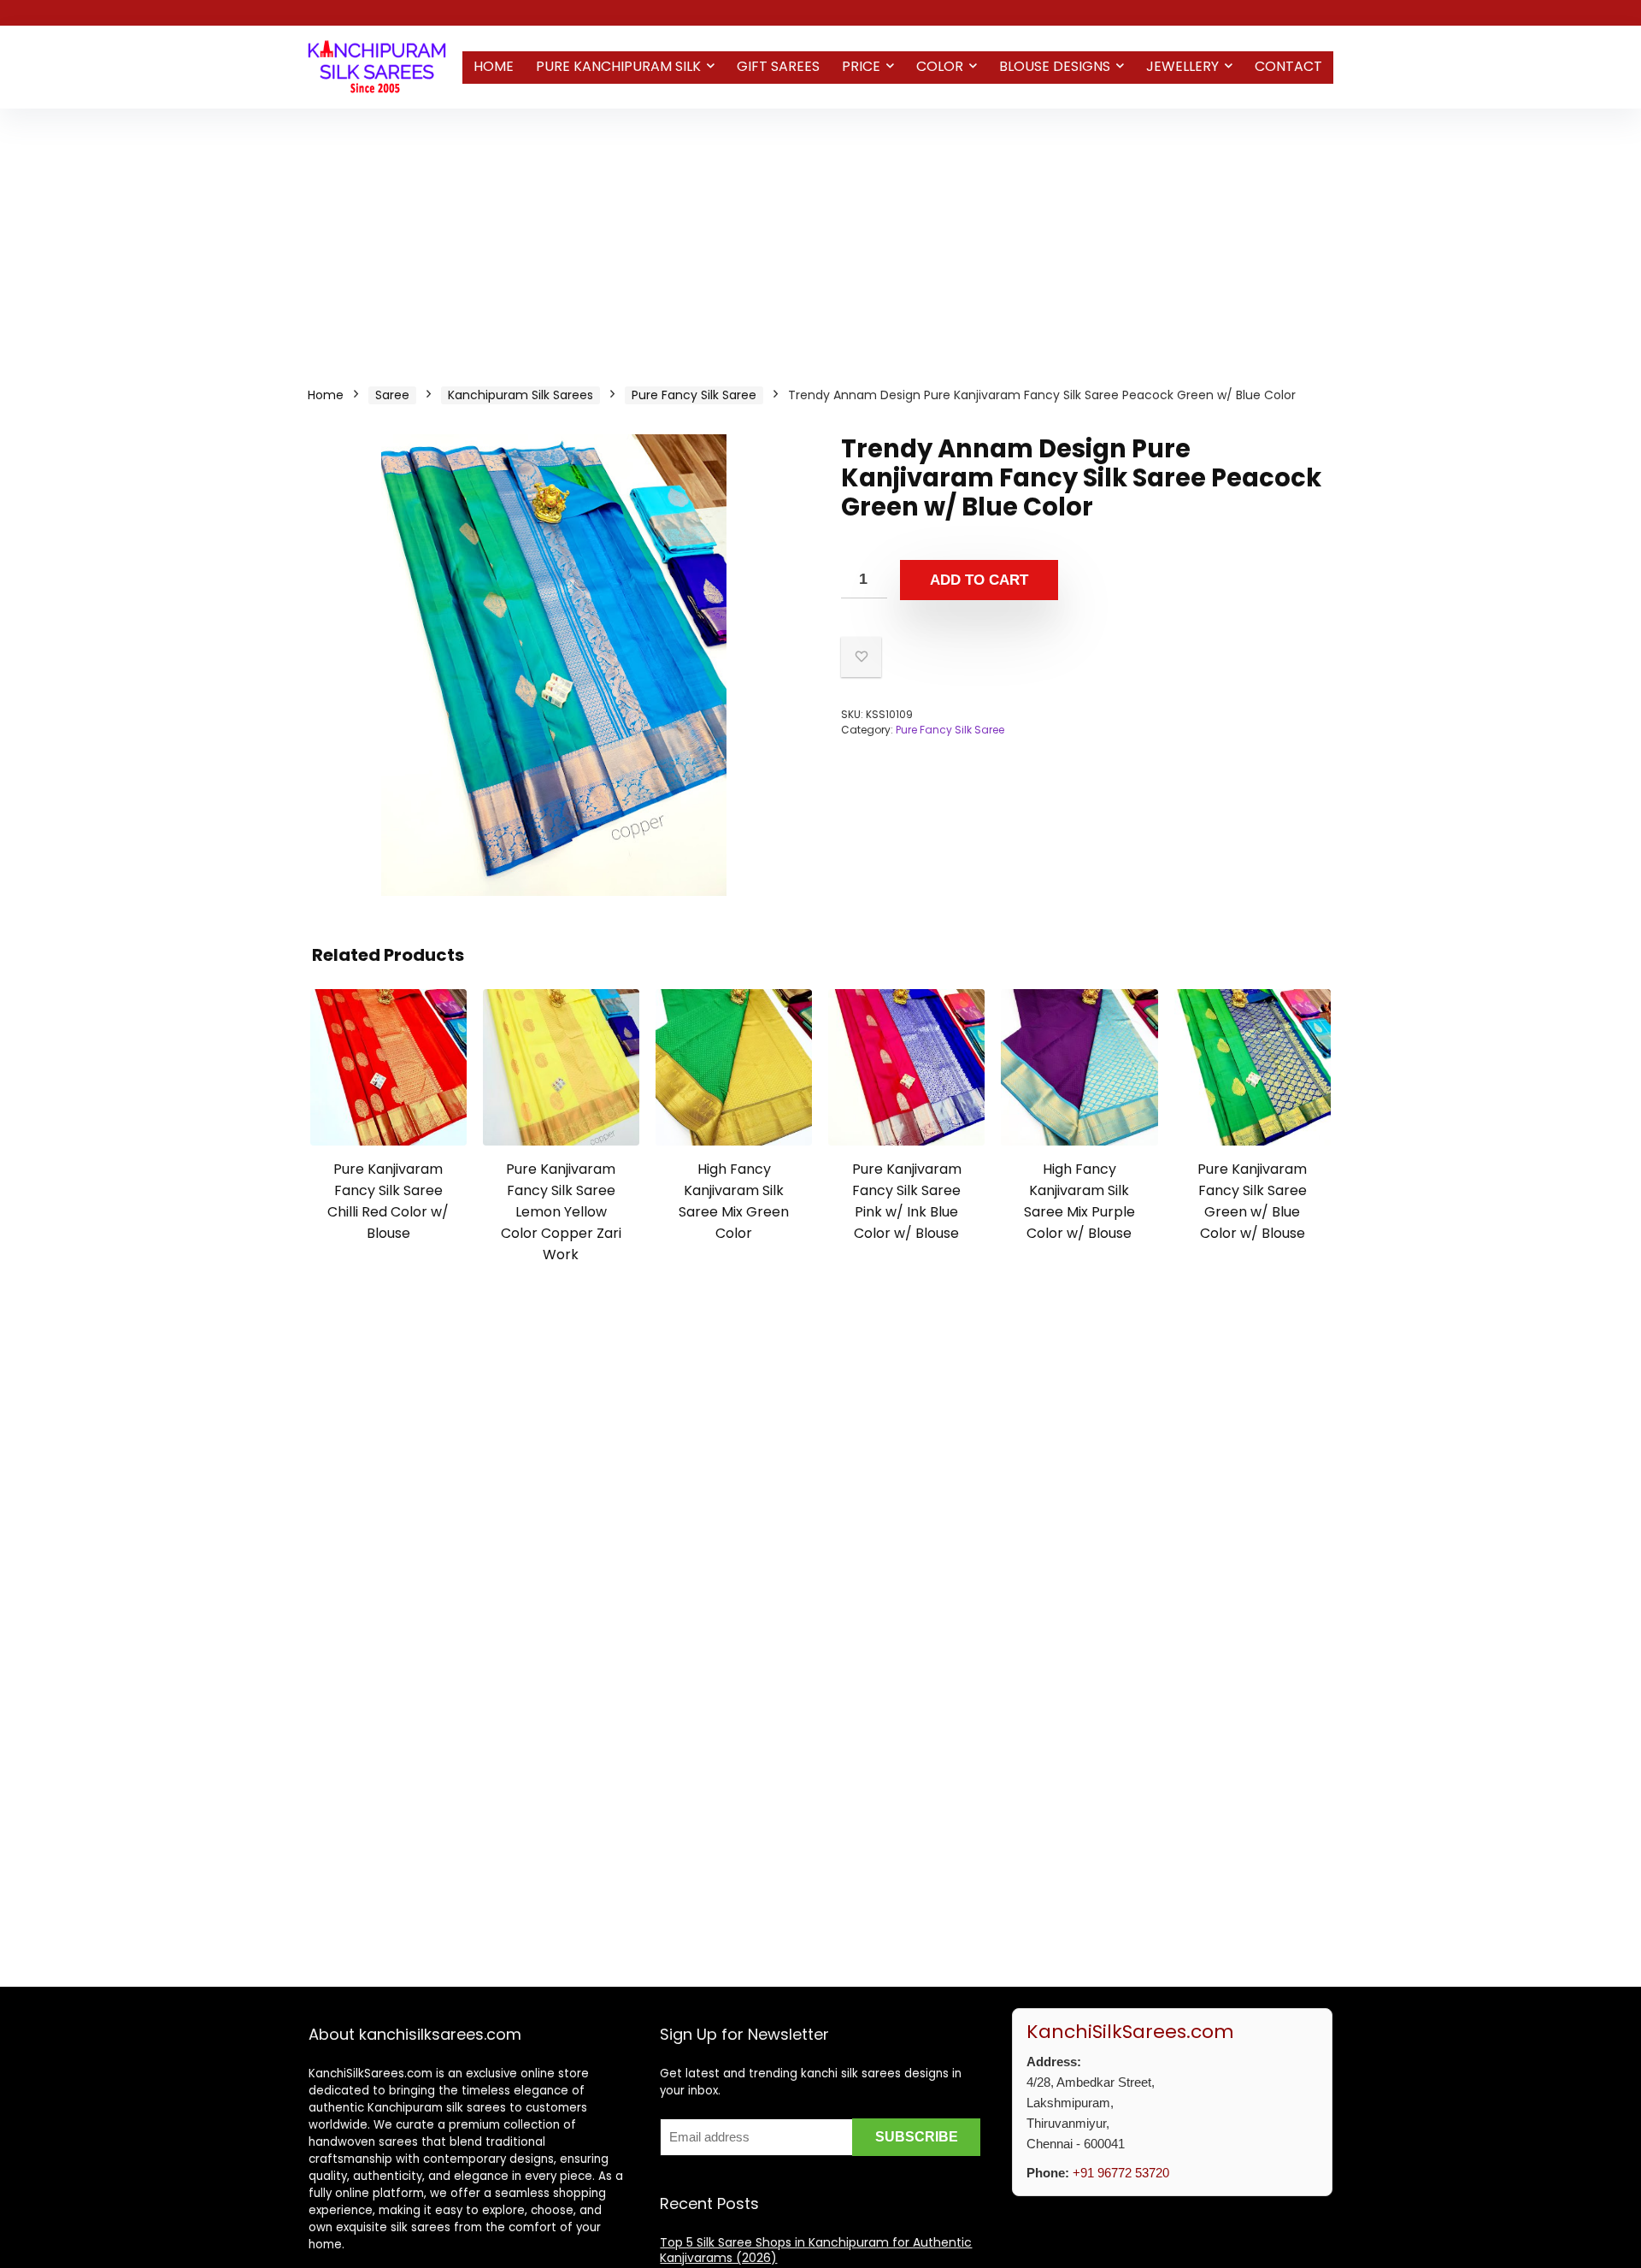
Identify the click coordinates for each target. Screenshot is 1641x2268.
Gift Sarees (778, 66)
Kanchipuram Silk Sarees (521, 395)
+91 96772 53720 (1121, 2173)
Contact (1288, 66)
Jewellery (1182, 66)
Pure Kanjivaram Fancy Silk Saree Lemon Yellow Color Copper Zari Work (561, 1212)
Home (494, 66)
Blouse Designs (1055, 66)
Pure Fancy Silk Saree (694, 395)
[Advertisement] (820, 237)
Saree (392, 395)
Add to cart (979, 580)
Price (861, 66)
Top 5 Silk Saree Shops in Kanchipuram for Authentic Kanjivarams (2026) (816, 2250)
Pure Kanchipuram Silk (618, 66)
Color (940, 66)
